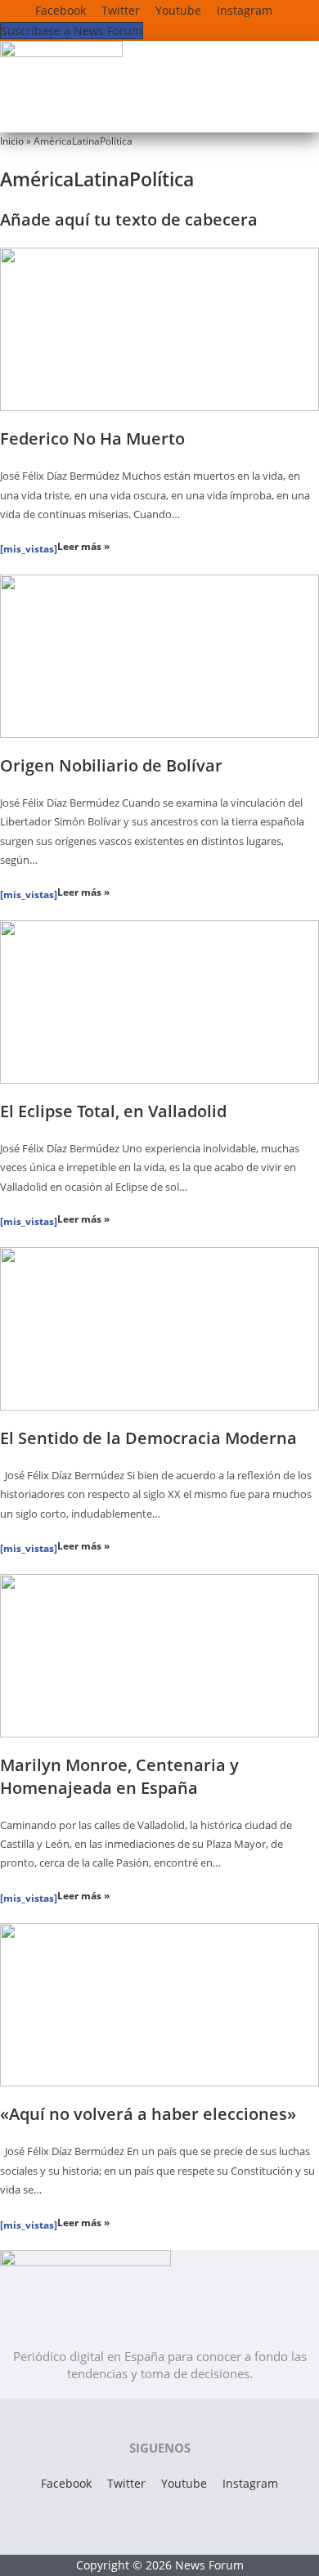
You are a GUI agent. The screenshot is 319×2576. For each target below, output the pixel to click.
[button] (146, 116)
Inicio (12, 141)
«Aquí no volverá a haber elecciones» (148, 2114)
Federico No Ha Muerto (92, 438)
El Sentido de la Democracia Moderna (148, 1438)
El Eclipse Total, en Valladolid (113, 1111)
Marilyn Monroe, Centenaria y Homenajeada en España (119, 1776)
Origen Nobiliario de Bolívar (111, 765)
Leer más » (83, 546)
